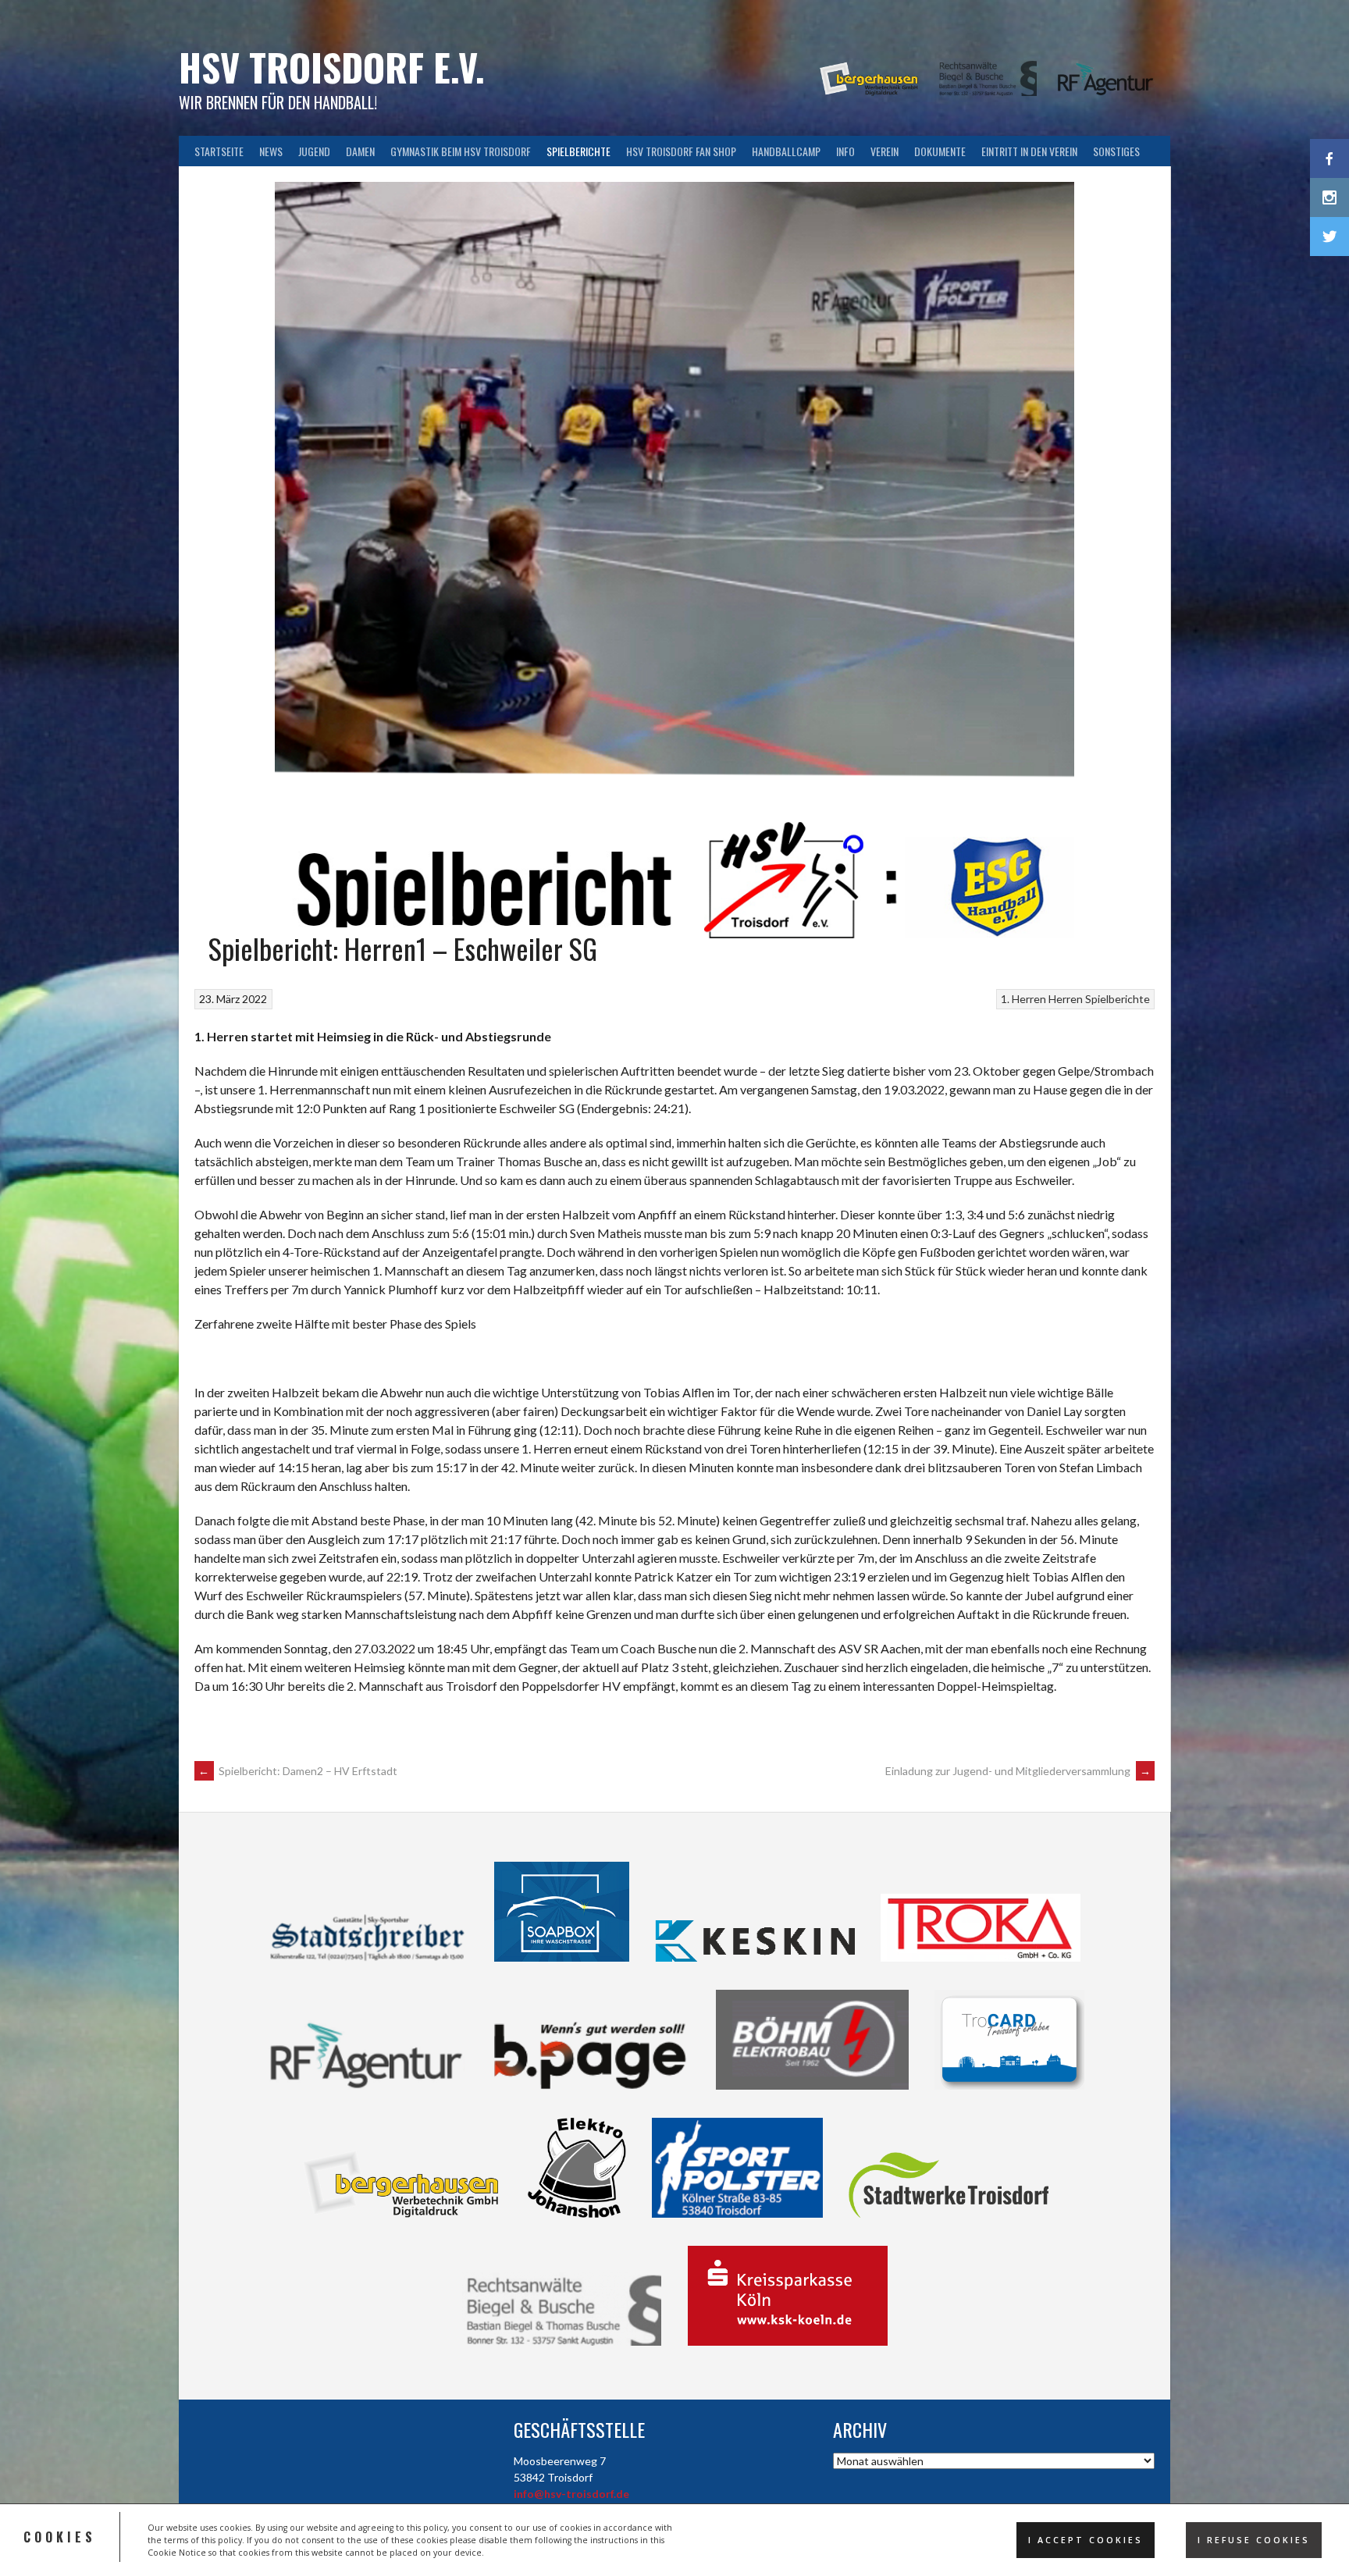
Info (845, 151)
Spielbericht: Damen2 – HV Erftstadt (298, 1771)
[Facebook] (1329, 158)
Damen (360, 151)
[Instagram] (1329, 197)
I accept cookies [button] (1086, 2540)
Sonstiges (1116, 151)
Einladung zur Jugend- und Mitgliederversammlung (1018, 1771)
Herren (1066, 999)
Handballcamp (786, 151)
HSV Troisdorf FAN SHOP (681, 151)
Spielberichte (578, 151)
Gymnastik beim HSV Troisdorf (461, 151)
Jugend (314, 151)
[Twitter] (1329, 237)
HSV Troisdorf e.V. (332, 67)
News (271, 151)
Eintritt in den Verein (1029, 151)
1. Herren (1023, 999)
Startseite (219, 151)
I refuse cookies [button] (1254, 2540)
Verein (885, 151)
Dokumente (940, 151)
